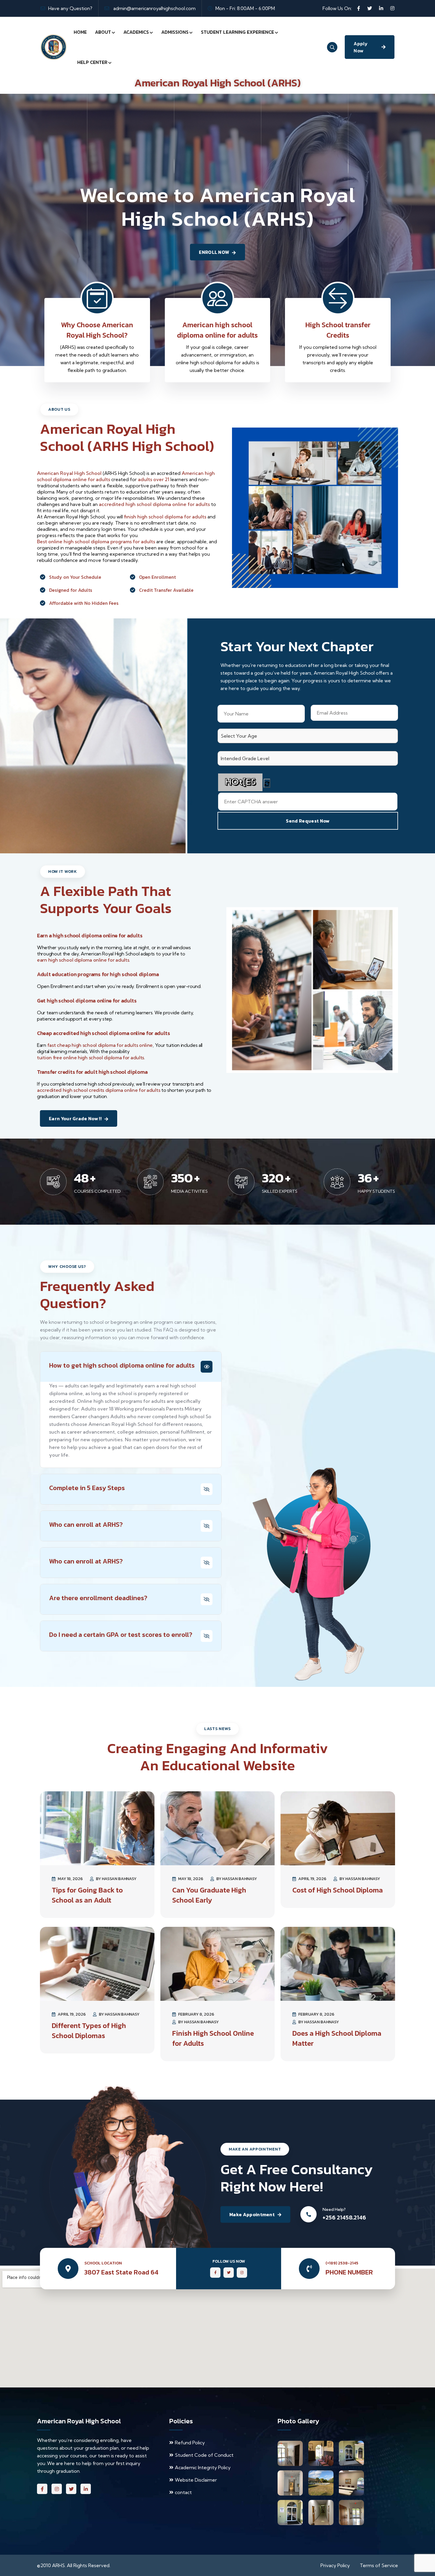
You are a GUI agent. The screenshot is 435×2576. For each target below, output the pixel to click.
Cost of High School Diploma (338, 1890)
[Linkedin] (381, 8)
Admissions (175, 32)
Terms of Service (379, 2565)
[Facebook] (359, 8)
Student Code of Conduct (204, 2455)
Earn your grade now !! (75, 1118)
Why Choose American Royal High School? (97, 330)
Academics (136, 32)
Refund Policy (190, 2443)
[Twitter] (370, 8)
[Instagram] (392, 8)
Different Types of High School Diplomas (89, 2031)
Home (80, 32)
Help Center (92, 62)
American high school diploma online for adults (217, 330)
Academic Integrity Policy (203, 2467)
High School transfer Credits (338, 330)
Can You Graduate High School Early (209, 1895)
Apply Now (361, 47)
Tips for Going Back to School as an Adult (87, 1895)
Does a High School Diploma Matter (337, 2038)
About (103, 32)
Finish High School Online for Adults (213, 2038)
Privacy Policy (335, 2565)
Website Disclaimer (196, 2480)
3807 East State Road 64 (121, 2272)
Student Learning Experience (237, 32)
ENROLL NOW (214, 252)
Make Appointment (252, 2214)
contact (183, 2492)
